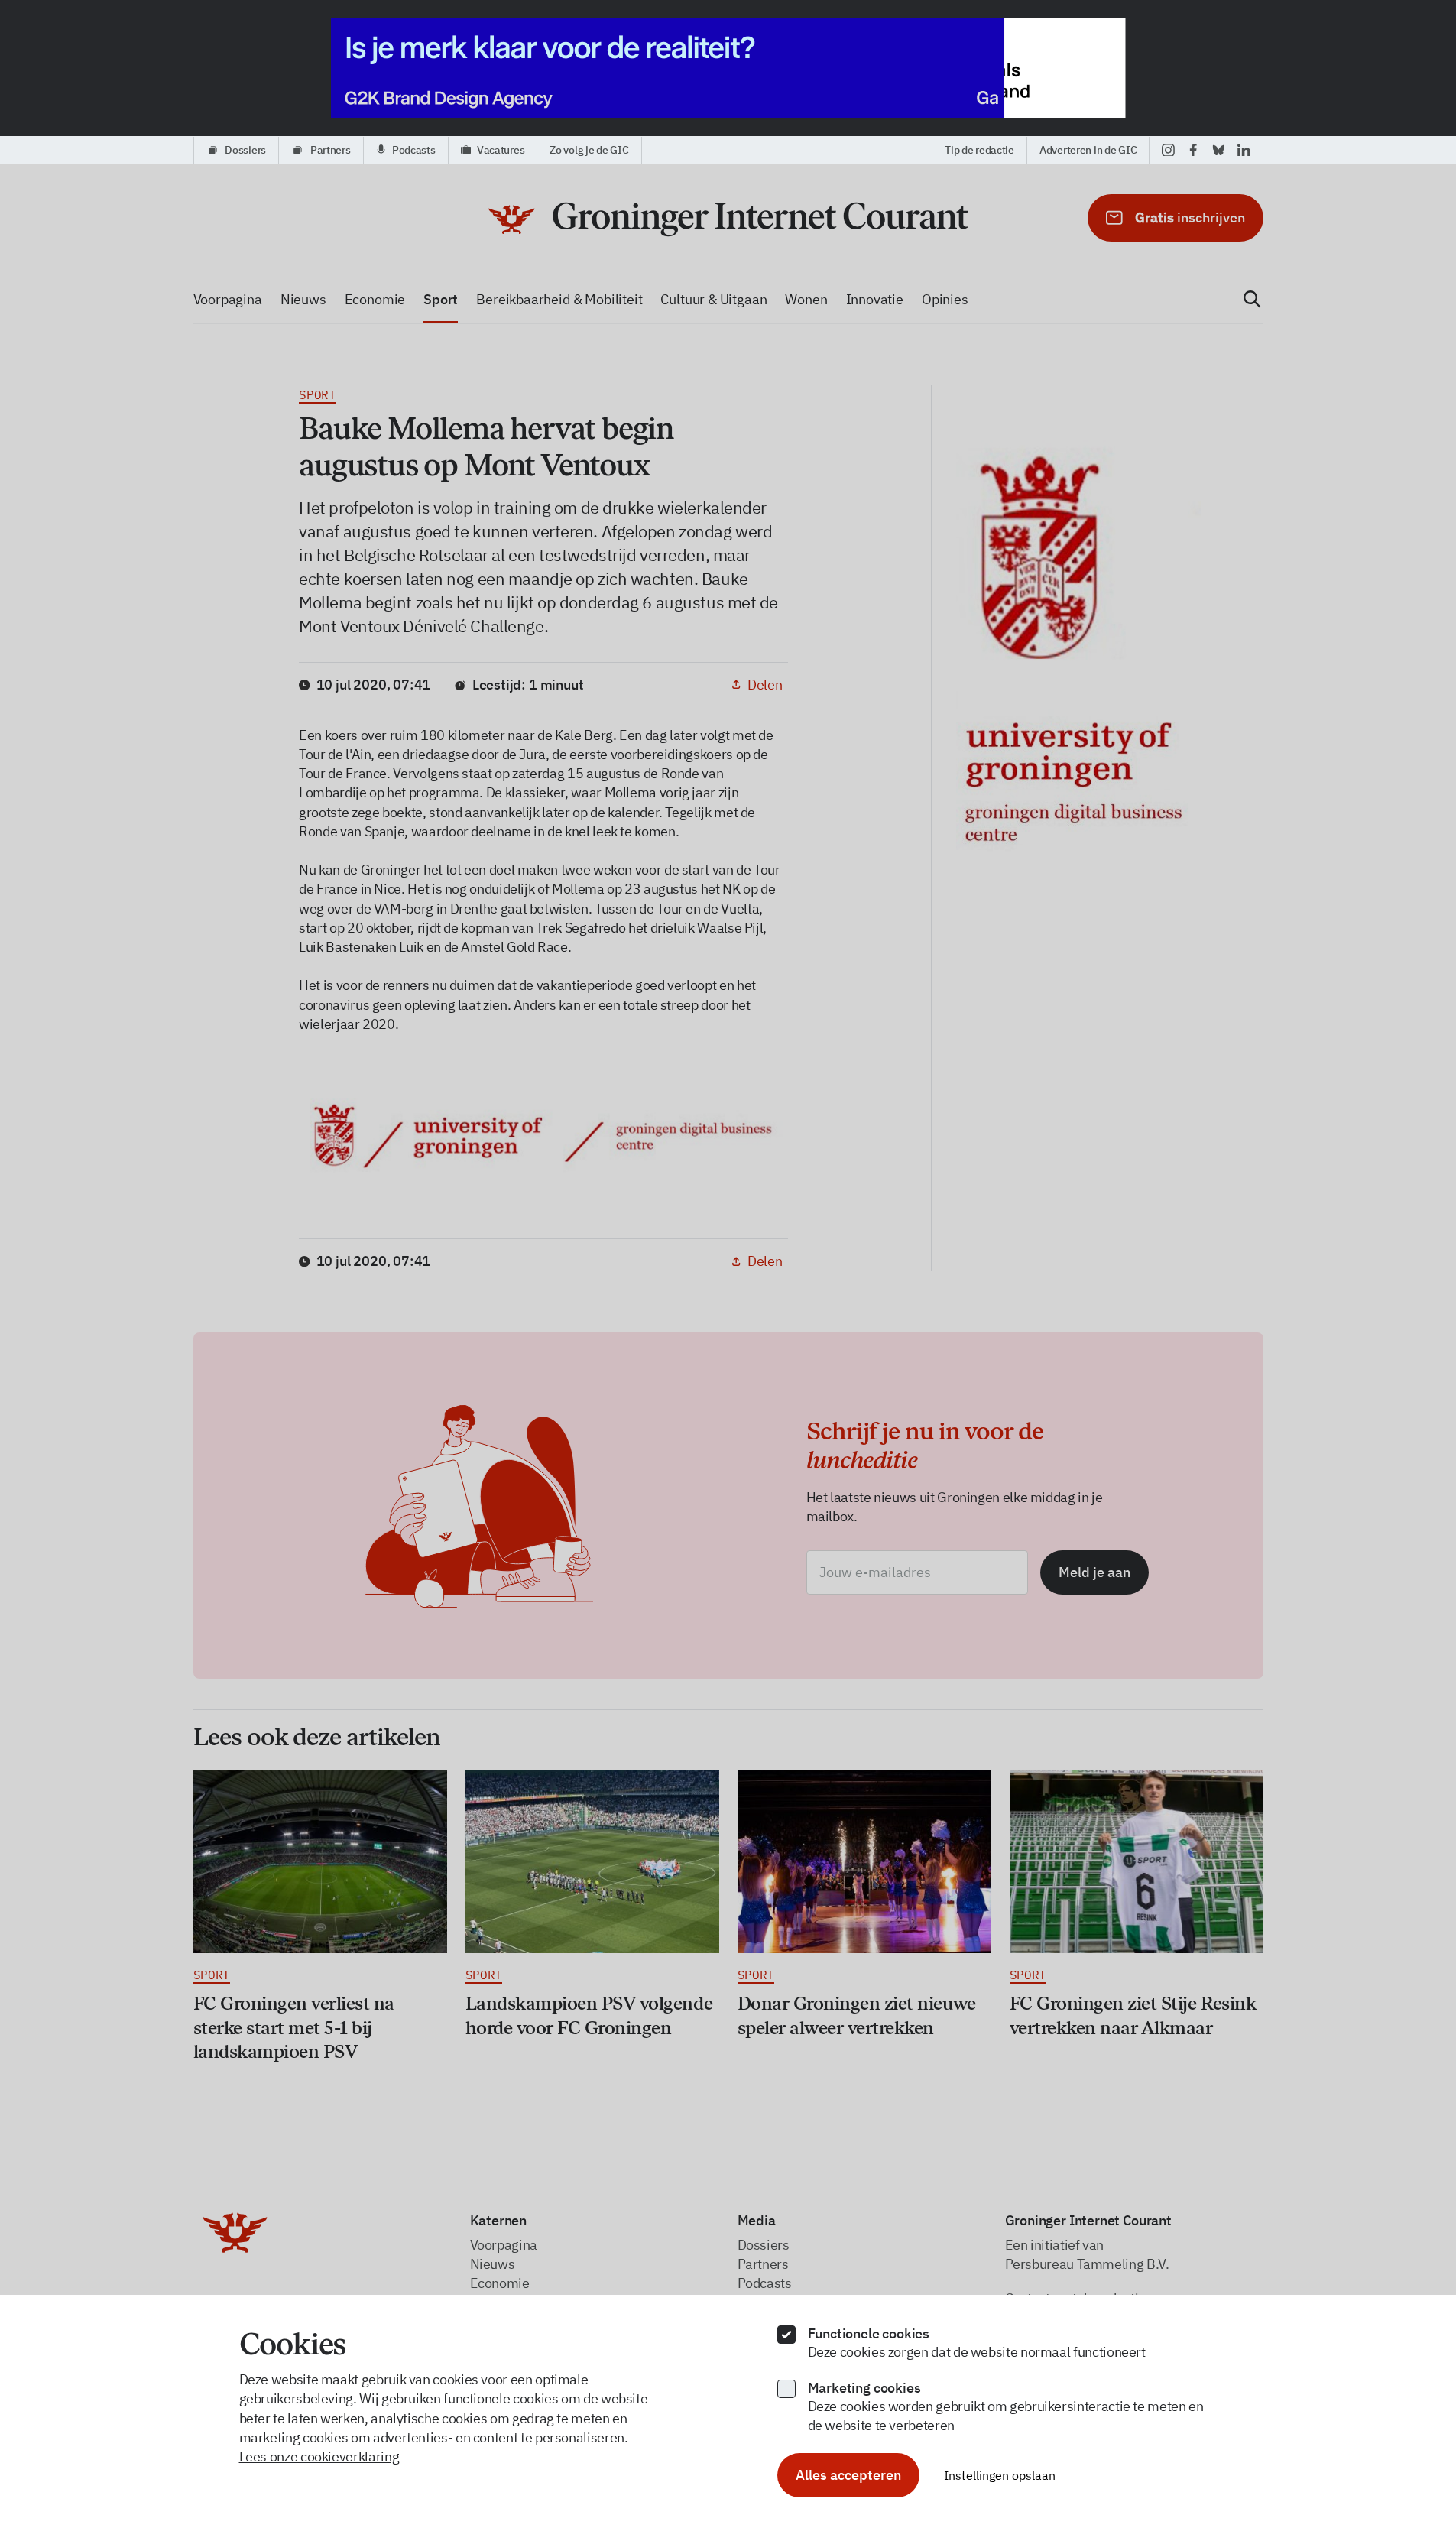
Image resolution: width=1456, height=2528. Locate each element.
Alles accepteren (848, 2475)
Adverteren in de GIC (1088, 150)
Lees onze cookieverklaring (319, 2457)
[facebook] (1193, 150)
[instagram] (1168, 150)
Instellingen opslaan (1000, 2475)
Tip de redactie (979, 150)
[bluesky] (1219, 150)
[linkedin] (1244, 150)
